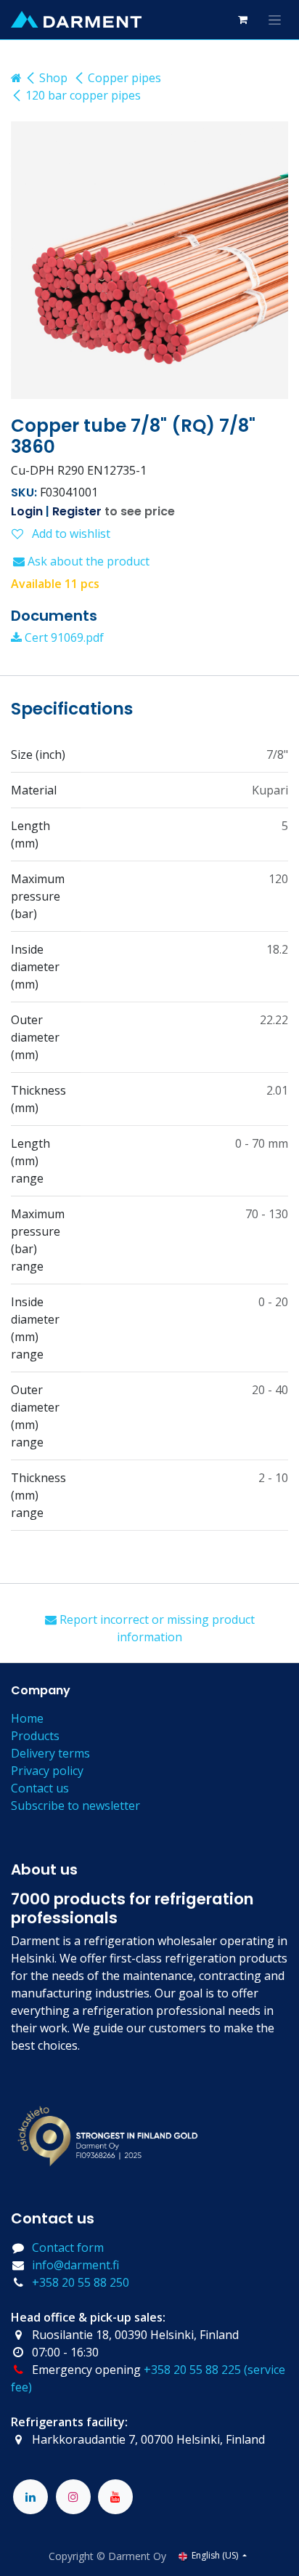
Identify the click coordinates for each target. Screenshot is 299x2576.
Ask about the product (87, 561)
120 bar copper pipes (83, 95)
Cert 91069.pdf (63, 637)
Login (27, 511)
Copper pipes (124, 78)
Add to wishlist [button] (70, 534)
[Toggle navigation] (275, 20)
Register (77, 511)
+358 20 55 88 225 (192, 2370)
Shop (53, 78)
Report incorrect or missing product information (156, 1628)
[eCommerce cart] (242, 20)
